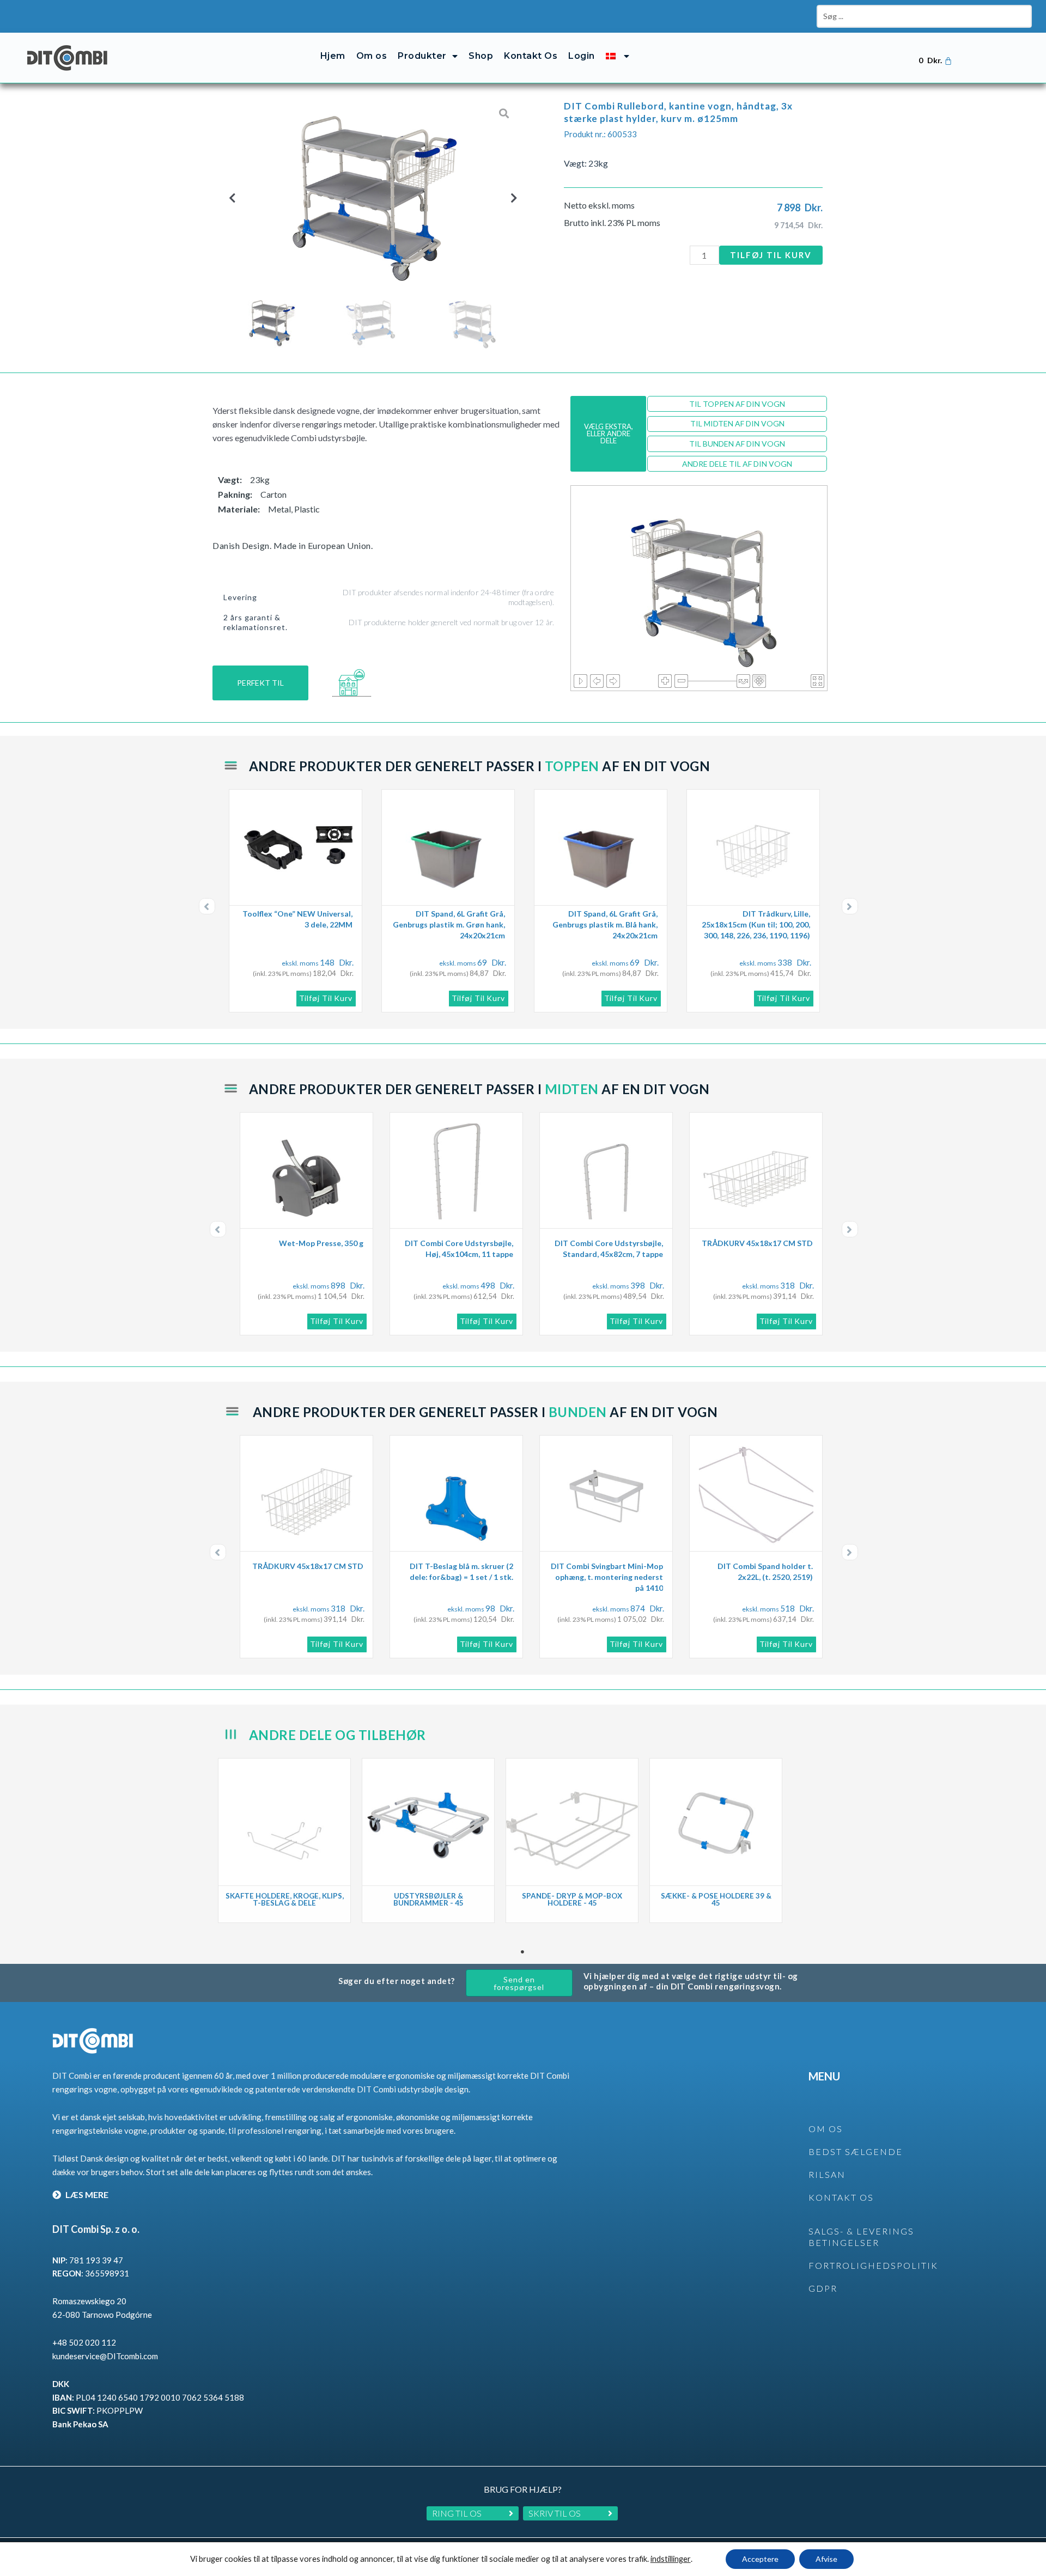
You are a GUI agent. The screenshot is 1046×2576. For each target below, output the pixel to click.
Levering (240, 597)
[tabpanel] (284, 1841)
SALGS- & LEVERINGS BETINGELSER (861, 2237)
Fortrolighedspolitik (873, 2265)
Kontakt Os (531, 56)
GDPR (823, 2288)
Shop (481, 56)
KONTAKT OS (841, 2197)
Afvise (826, 2559)
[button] (232, 197)
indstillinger (671, 2559)
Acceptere (760, 2559)
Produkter (422, 56)
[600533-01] (370, 198)
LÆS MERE (86, 2195)
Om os (372, 56)
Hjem (333, 56)
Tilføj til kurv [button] (326, 998)
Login (582, 56)
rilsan (827, 2174)
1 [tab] (523, 1952)
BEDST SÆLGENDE (856, 2151)
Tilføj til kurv (771, 255)
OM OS (826, 2129)
